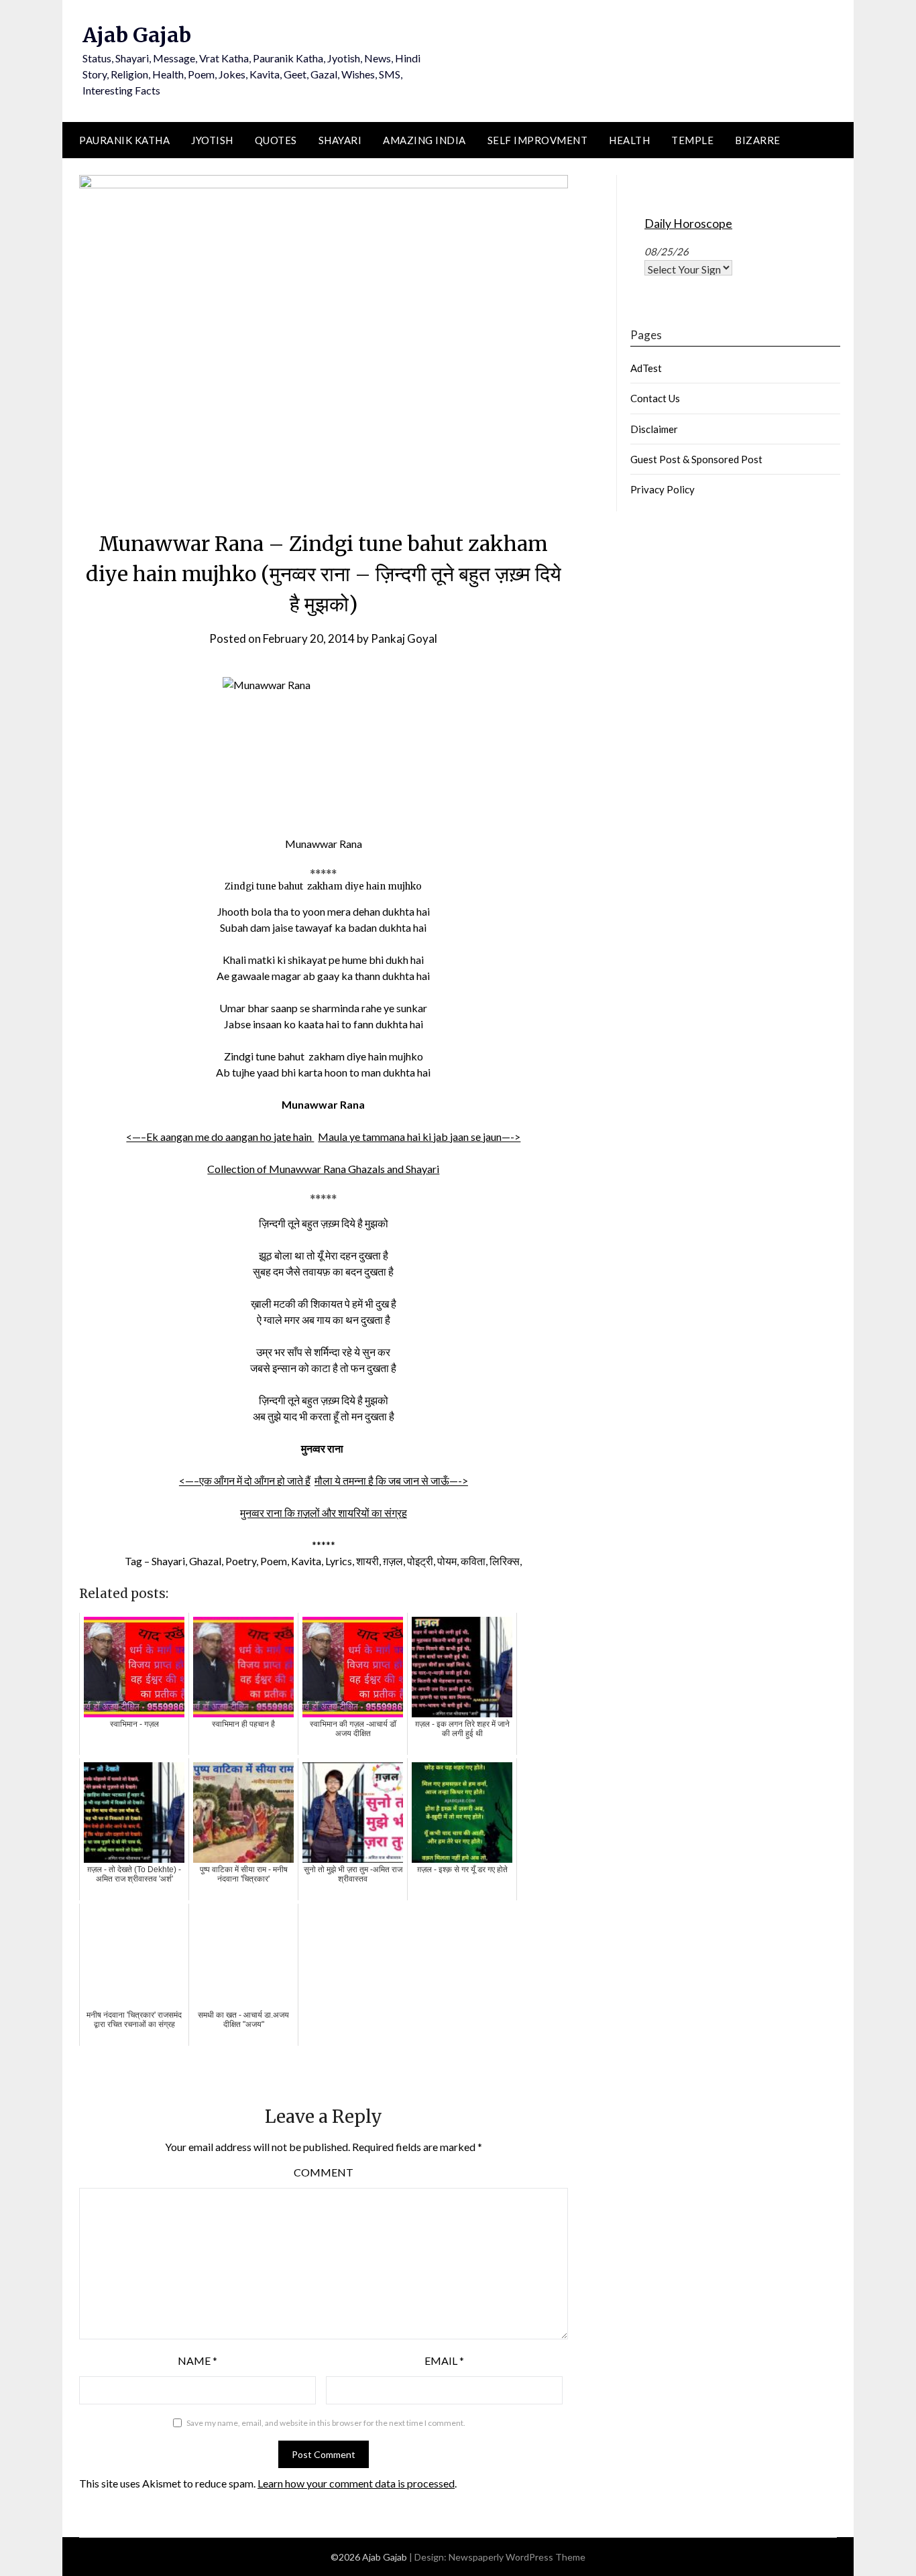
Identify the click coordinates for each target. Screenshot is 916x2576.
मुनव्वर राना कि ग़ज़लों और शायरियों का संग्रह (324, 1513)
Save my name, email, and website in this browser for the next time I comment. (326, 2423)
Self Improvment (538, 140)
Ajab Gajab (137, 35)
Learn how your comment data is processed (356, 2483)
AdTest (646, 368)
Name (197, 2360)
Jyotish (212, 140)
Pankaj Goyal (404, 638)
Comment (324, 2172)
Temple (692, 140)
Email (444, 2360)
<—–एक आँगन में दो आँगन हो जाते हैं (245, 1480)
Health (629, 140)
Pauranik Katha (124, 140)
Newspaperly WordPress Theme (517, 2557)
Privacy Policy (663, 489)
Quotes (276, 140)
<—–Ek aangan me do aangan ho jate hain (220, 1137)
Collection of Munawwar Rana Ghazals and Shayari (323, 1169)
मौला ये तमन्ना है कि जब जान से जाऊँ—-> (391, 1480)
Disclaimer (654, 429)
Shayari (340, 140)
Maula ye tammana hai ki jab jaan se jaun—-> (419, 1137)
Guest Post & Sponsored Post (696, 459)
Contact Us (655, 398)
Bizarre (758, 140)
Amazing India (424, 140)
